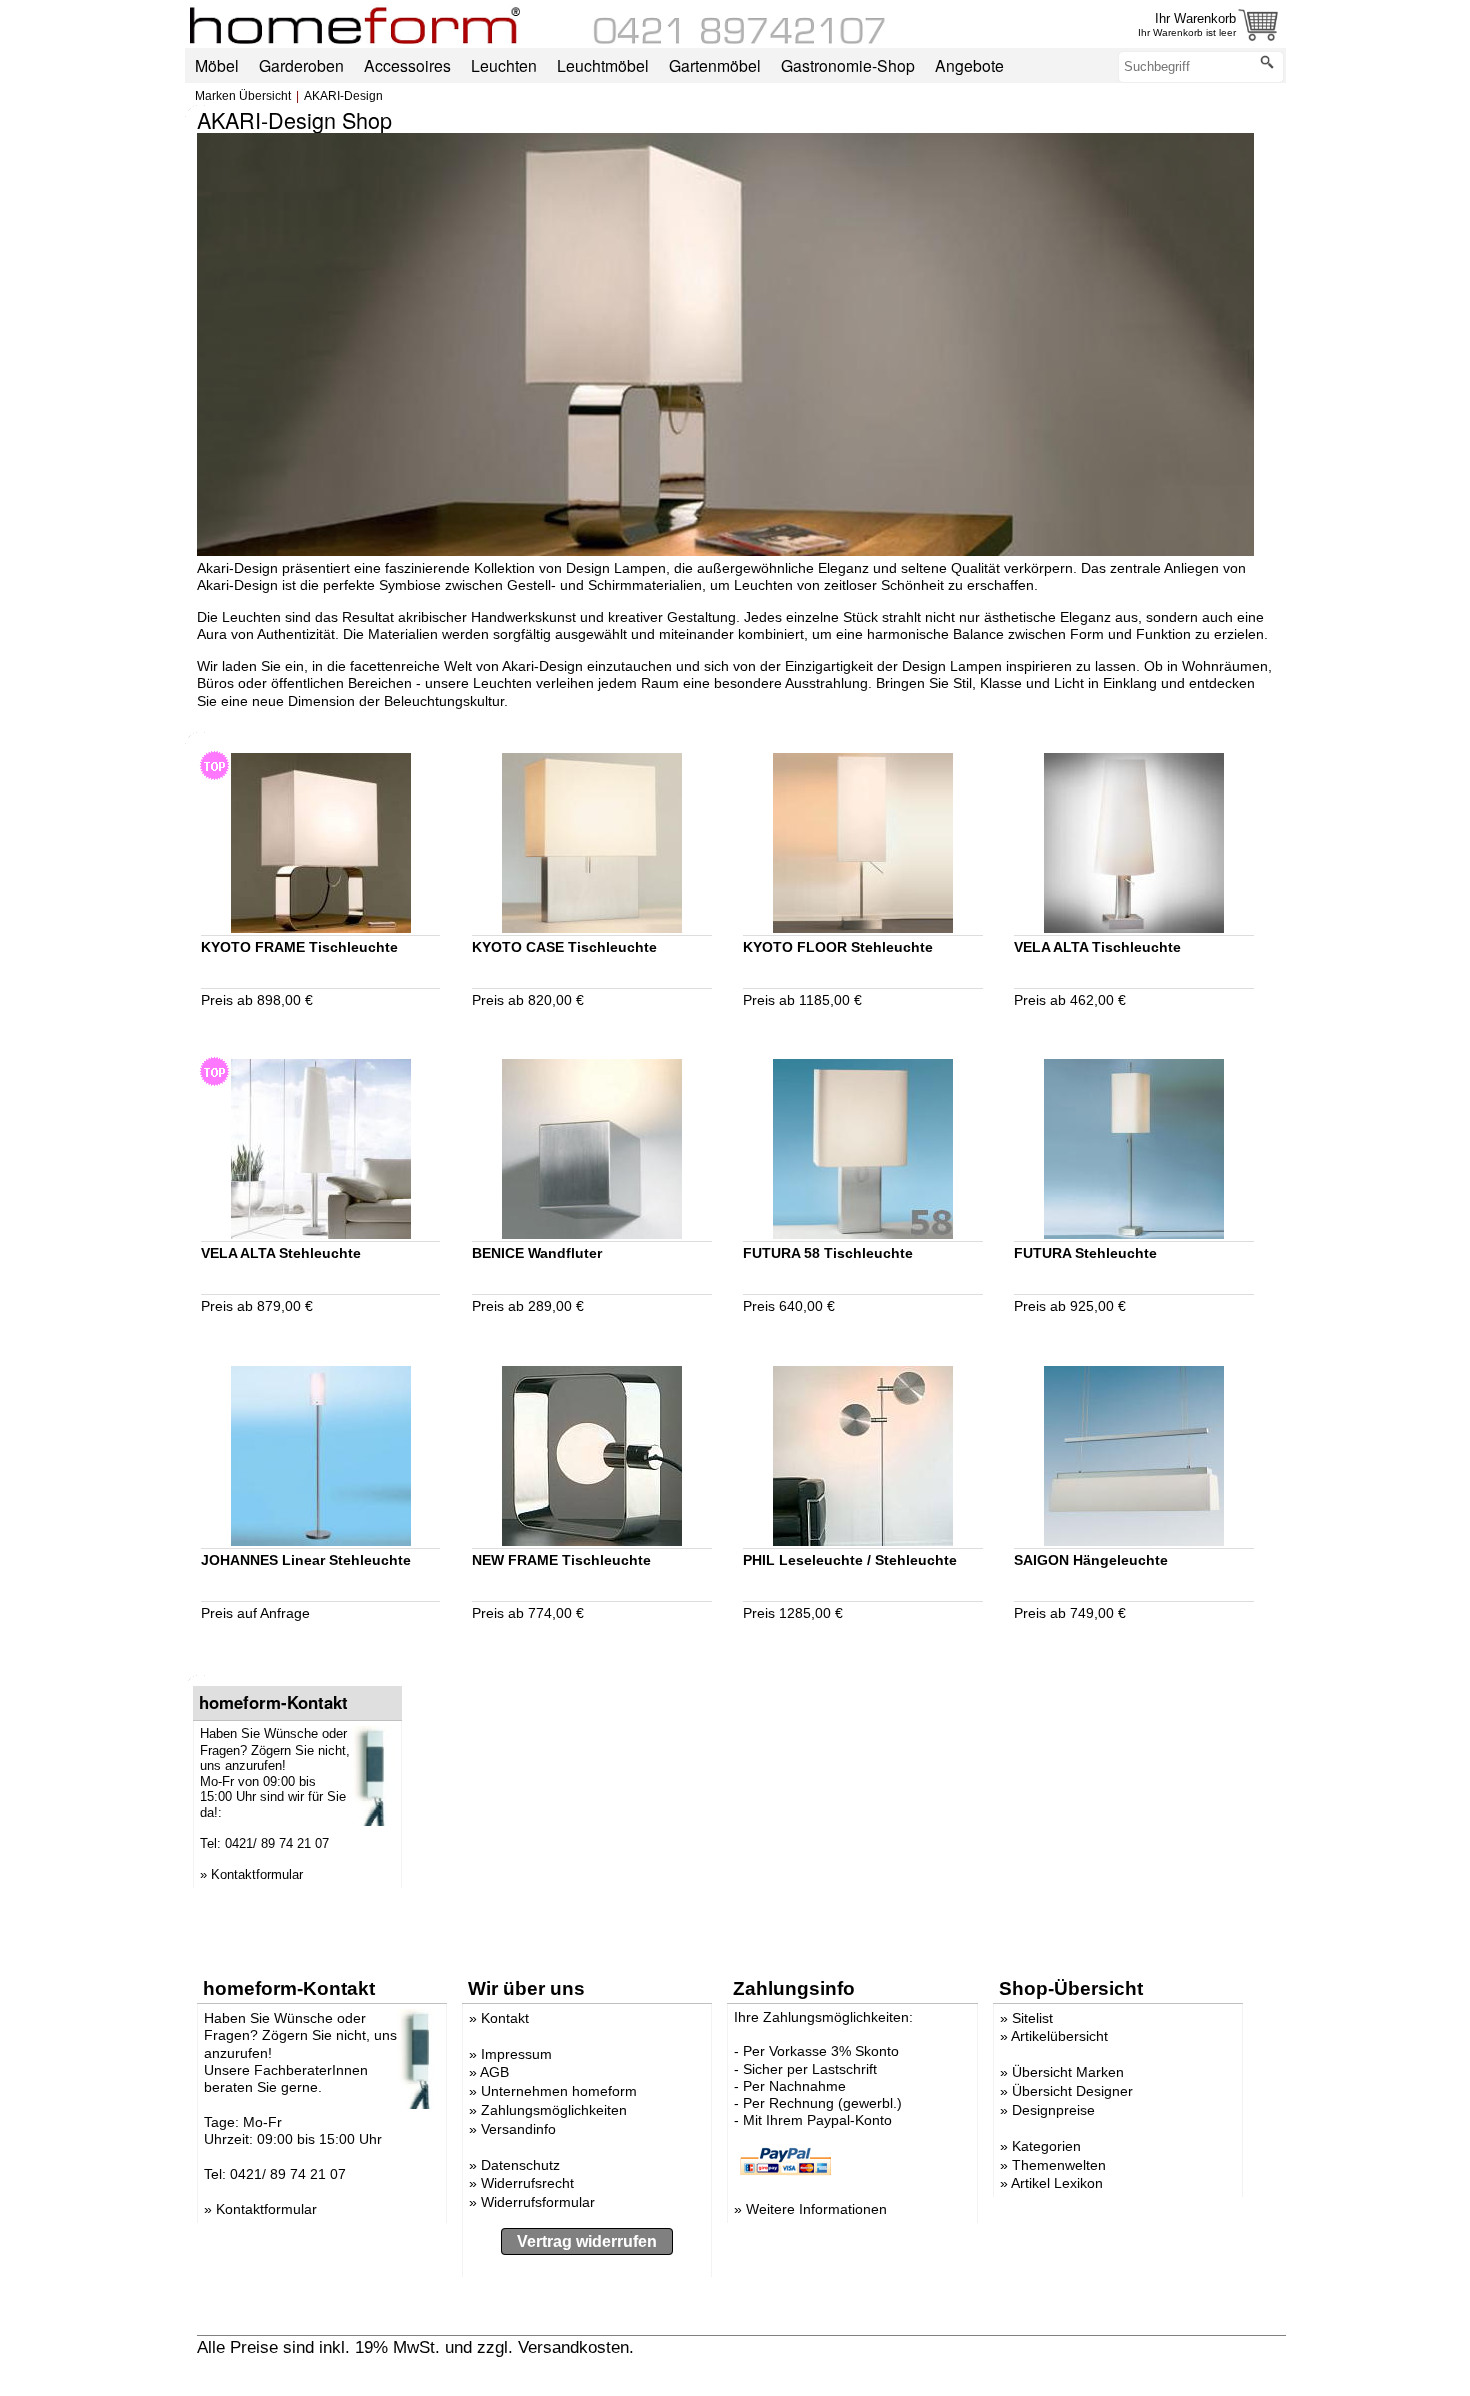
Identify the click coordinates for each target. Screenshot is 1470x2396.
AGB (494, 2072)
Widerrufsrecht (527, 2183)
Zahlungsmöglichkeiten (554, 2110)
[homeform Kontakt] (740, 39)
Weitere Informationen (816, 2209)
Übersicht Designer (1072, 2091)
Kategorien (1046, 2146)
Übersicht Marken (1068, 2072)
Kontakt (505, 2018)
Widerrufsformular (538, 2202)
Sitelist (1032, 2018)
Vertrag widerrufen (587, 2241)
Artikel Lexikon (1057, 2183)
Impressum (516, 2054)
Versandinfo (518, 2129)
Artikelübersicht (1059, 2036)
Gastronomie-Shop (848, 65)
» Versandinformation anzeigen (754, 2347)
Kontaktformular (257, 1874)
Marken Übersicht (243, 96)
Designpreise (1053, 2110)
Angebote (969, 65)
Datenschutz (520, 2165)
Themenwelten (1059, 2165)
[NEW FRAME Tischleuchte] (725, 550)
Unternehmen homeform (559, 2091)
